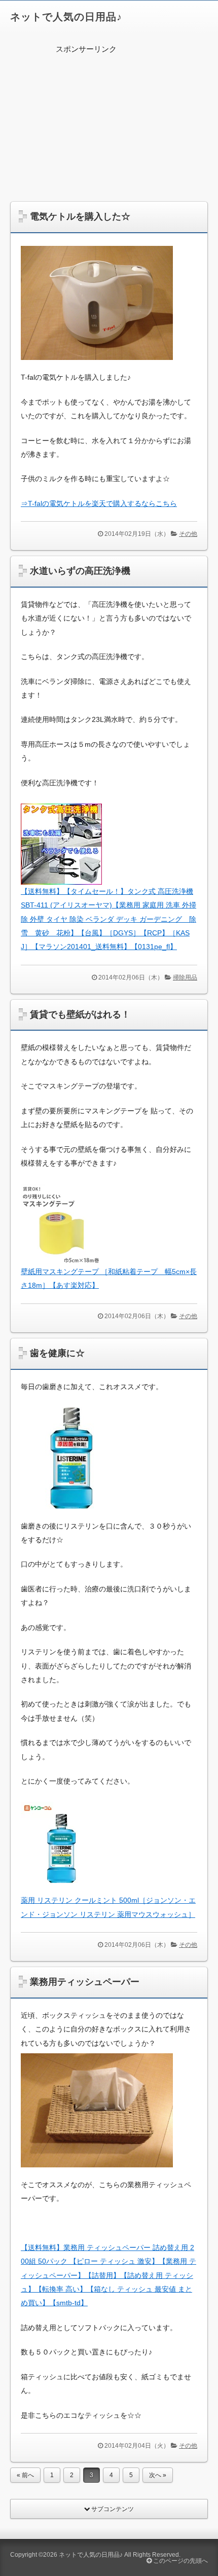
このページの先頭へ (180, 2561)
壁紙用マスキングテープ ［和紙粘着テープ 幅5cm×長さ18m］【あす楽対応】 (109, 1278)
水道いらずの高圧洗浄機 (80, 571)
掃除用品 (185, 977)
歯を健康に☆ (57, 1353)
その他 (188, 534)
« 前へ (25, 2475)
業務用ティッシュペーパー (85, 1982)
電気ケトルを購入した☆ (80, 216)
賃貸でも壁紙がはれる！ (80, 1014)
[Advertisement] (109, 125)
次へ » (158, 2475)
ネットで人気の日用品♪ (66, 17)
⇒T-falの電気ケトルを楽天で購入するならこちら (99, 503)
